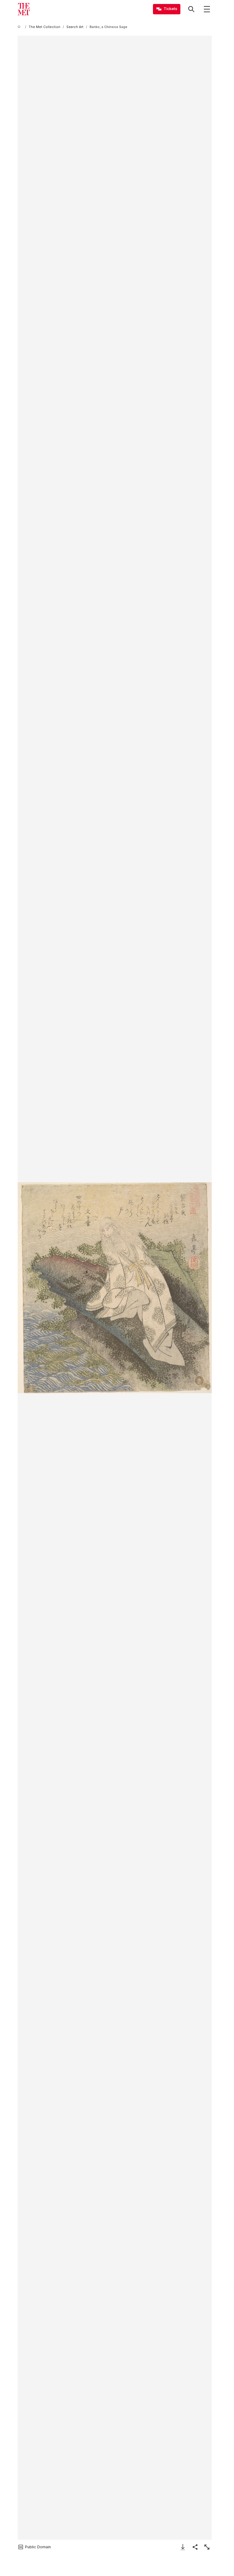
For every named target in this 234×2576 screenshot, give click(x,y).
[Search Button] (191, 9)
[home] (20, 27)
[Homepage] (24, 9)
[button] (115, 1288)
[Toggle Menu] (207, 9)
